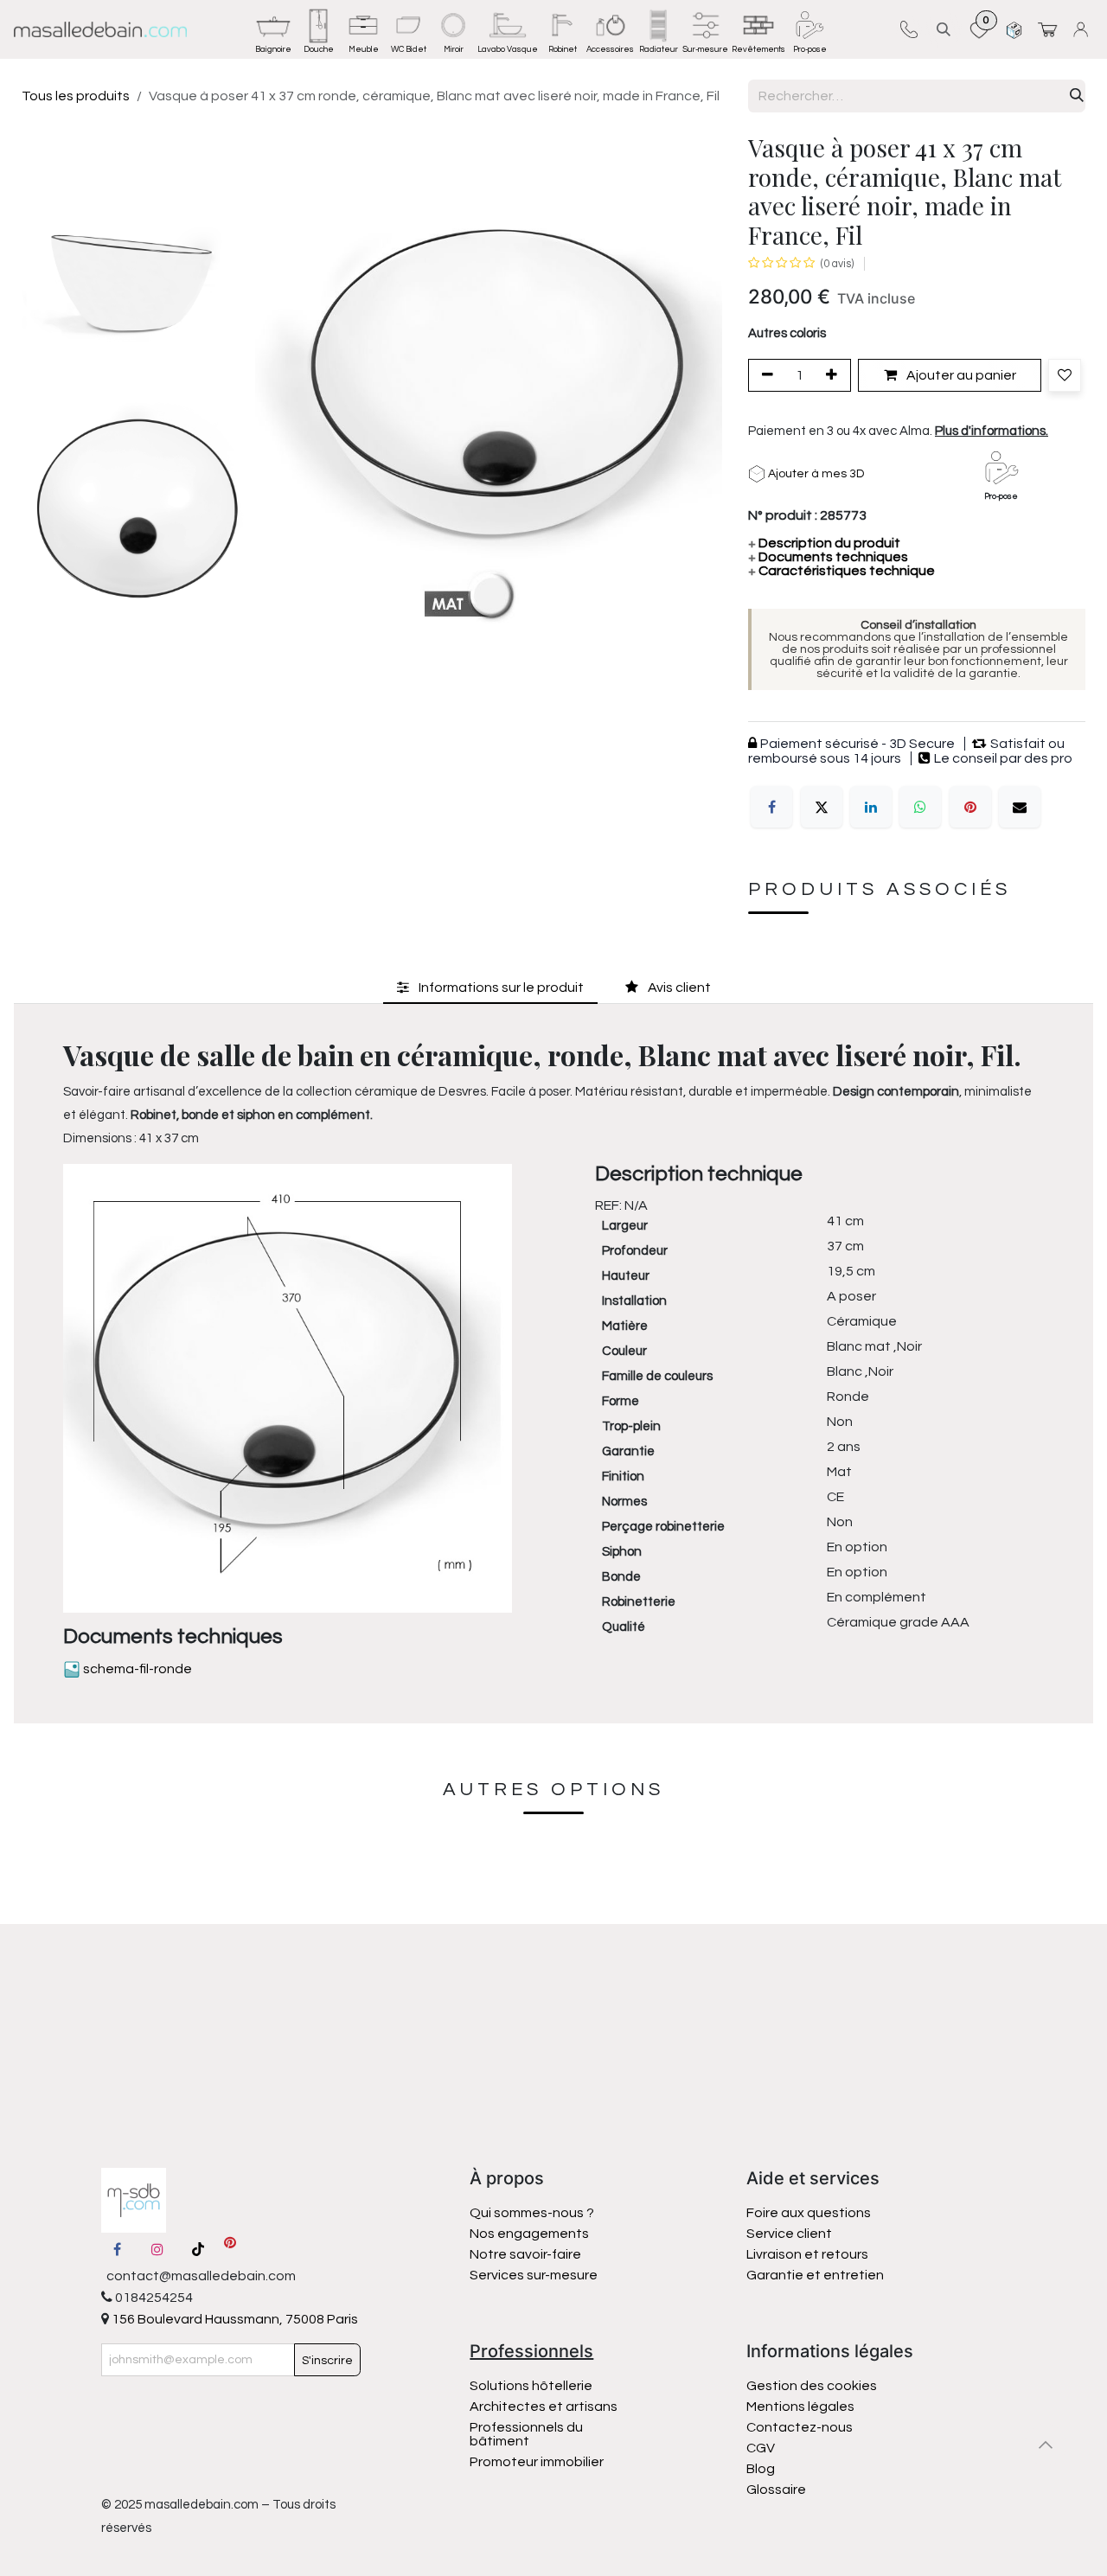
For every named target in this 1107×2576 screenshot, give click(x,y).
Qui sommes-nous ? (532, 2213)
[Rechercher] (1077, 96)
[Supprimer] (765, 375)
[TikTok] (198, 2249)
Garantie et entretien (815, 2275)
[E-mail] (1020, 807)
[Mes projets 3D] (1014, 29)
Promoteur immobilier (537, 2462)
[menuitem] (273, 29)
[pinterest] (230, 2249)
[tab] (490, 988)
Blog (761, 2469)
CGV (761, 2448)
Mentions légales (800, 2407)
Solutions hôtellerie (531, 2386)
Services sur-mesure (534, 2275)
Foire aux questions (809, 2213)
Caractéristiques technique (841, 571)
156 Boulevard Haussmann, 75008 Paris (234, 2319)
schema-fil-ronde (136, 1669)
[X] (822, 807)
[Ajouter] (835, 375)
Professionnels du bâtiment (526, 2434)
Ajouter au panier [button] (960, 375)
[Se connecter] (1083, 29)
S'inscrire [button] (327, 2361)
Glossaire (776, 2490)
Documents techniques (828, 557)
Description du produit (824, 543)
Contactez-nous (801, 2427)
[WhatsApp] (920, 807)
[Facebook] (771, 807)
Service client (789, 2234)
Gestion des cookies (812, 2386)
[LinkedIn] (871, 807)
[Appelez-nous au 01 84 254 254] (909, 29)
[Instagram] (157, 2249)
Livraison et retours (807, 2254)
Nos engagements (531, 2234)
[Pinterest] (970, 807)
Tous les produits (76, 96)
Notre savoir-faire (525, 2254)
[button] (944, 29)
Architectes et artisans (544, 2407)
